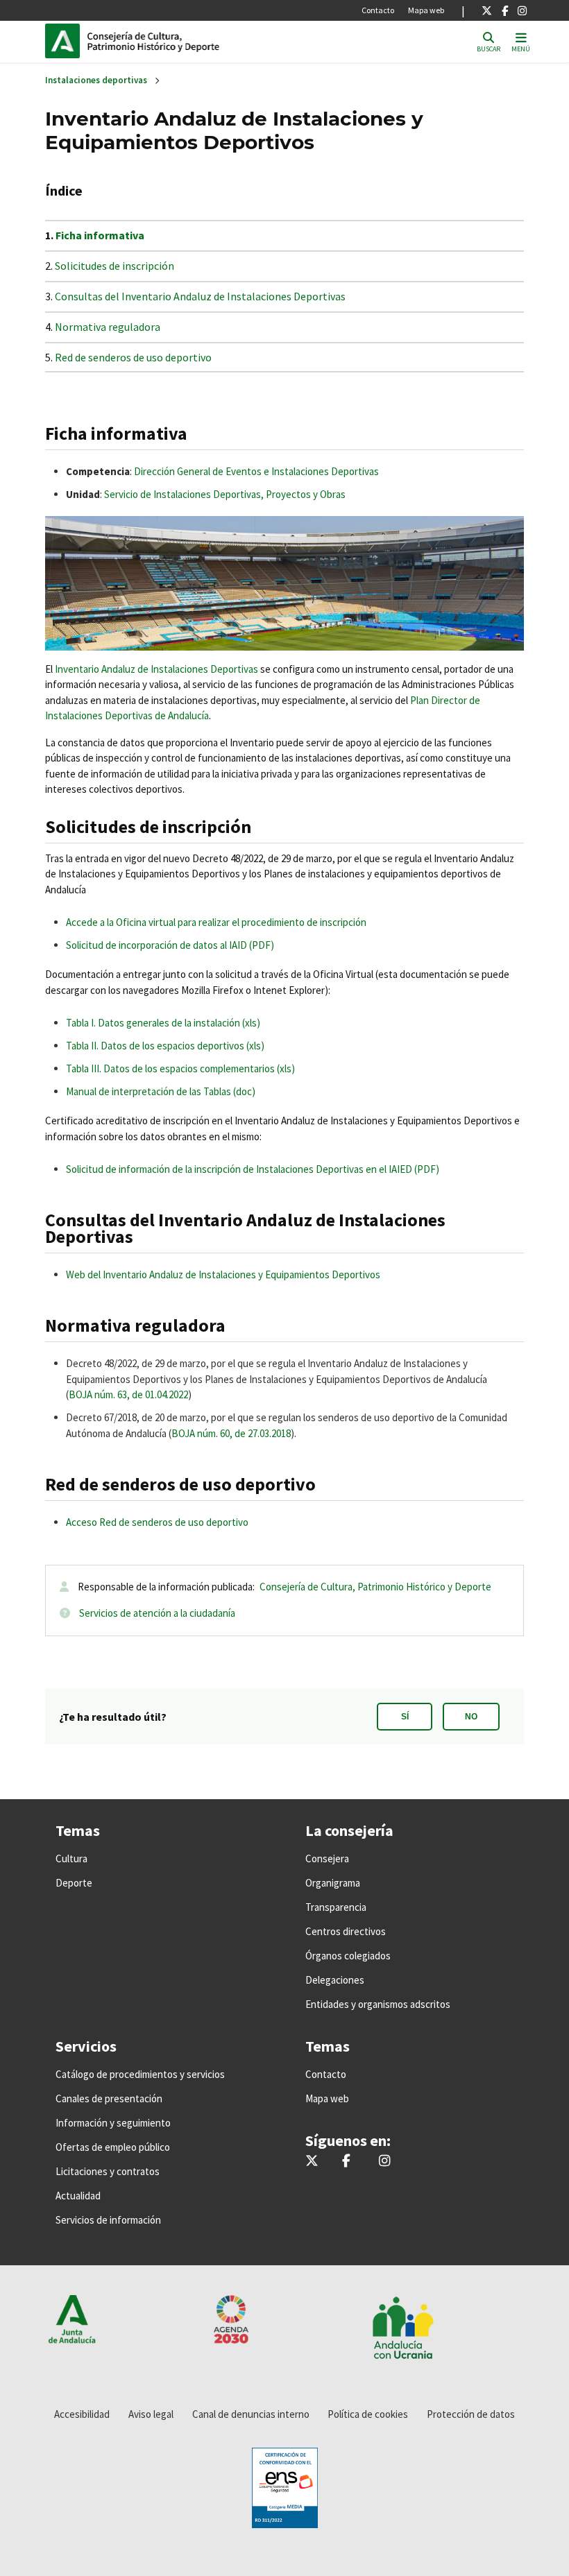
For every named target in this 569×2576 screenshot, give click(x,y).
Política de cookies (368, 2414)
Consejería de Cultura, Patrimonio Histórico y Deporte (375, 1587)
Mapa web (426, 10)
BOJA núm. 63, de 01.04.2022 (128, 1394)
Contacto (378, 10)
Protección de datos (471, 2414)
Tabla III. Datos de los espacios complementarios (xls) (180, 1068)
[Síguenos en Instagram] (522, 10)
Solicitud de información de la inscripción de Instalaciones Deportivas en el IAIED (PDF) (253, 1169)
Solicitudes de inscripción (114, 266)
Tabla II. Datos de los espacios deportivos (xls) (165, 1046)
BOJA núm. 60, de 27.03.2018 (231, 1433)
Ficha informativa (100, 235)
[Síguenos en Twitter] (487, 10)
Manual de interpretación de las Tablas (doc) (161, 1091)
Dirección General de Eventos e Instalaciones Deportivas (256, 471)
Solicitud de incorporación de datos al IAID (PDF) (170, 945)
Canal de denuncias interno (251, 2414)
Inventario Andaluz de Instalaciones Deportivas (156, 669)
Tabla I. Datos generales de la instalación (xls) (163, 1023)
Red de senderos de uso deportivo (133, 357)
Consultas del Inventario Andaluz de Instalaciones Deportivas (200, 296)
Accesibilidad (82, 2414)
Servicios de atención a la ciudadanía (157, 1613)
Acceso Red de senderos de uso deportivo (157, 1522)
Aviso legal (151, 2414)
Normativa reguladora (108, 327)
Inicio (181, 41)
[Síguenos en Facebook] (505, 10)
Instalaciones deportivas (96, 80)
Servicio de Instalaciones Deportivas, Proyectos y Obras (225, 494)
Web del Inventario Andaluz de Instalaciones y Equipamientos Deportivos (223, 1274)
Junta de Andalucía (66, 41)
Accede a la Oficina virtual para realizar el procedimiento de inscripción (216, 922)
